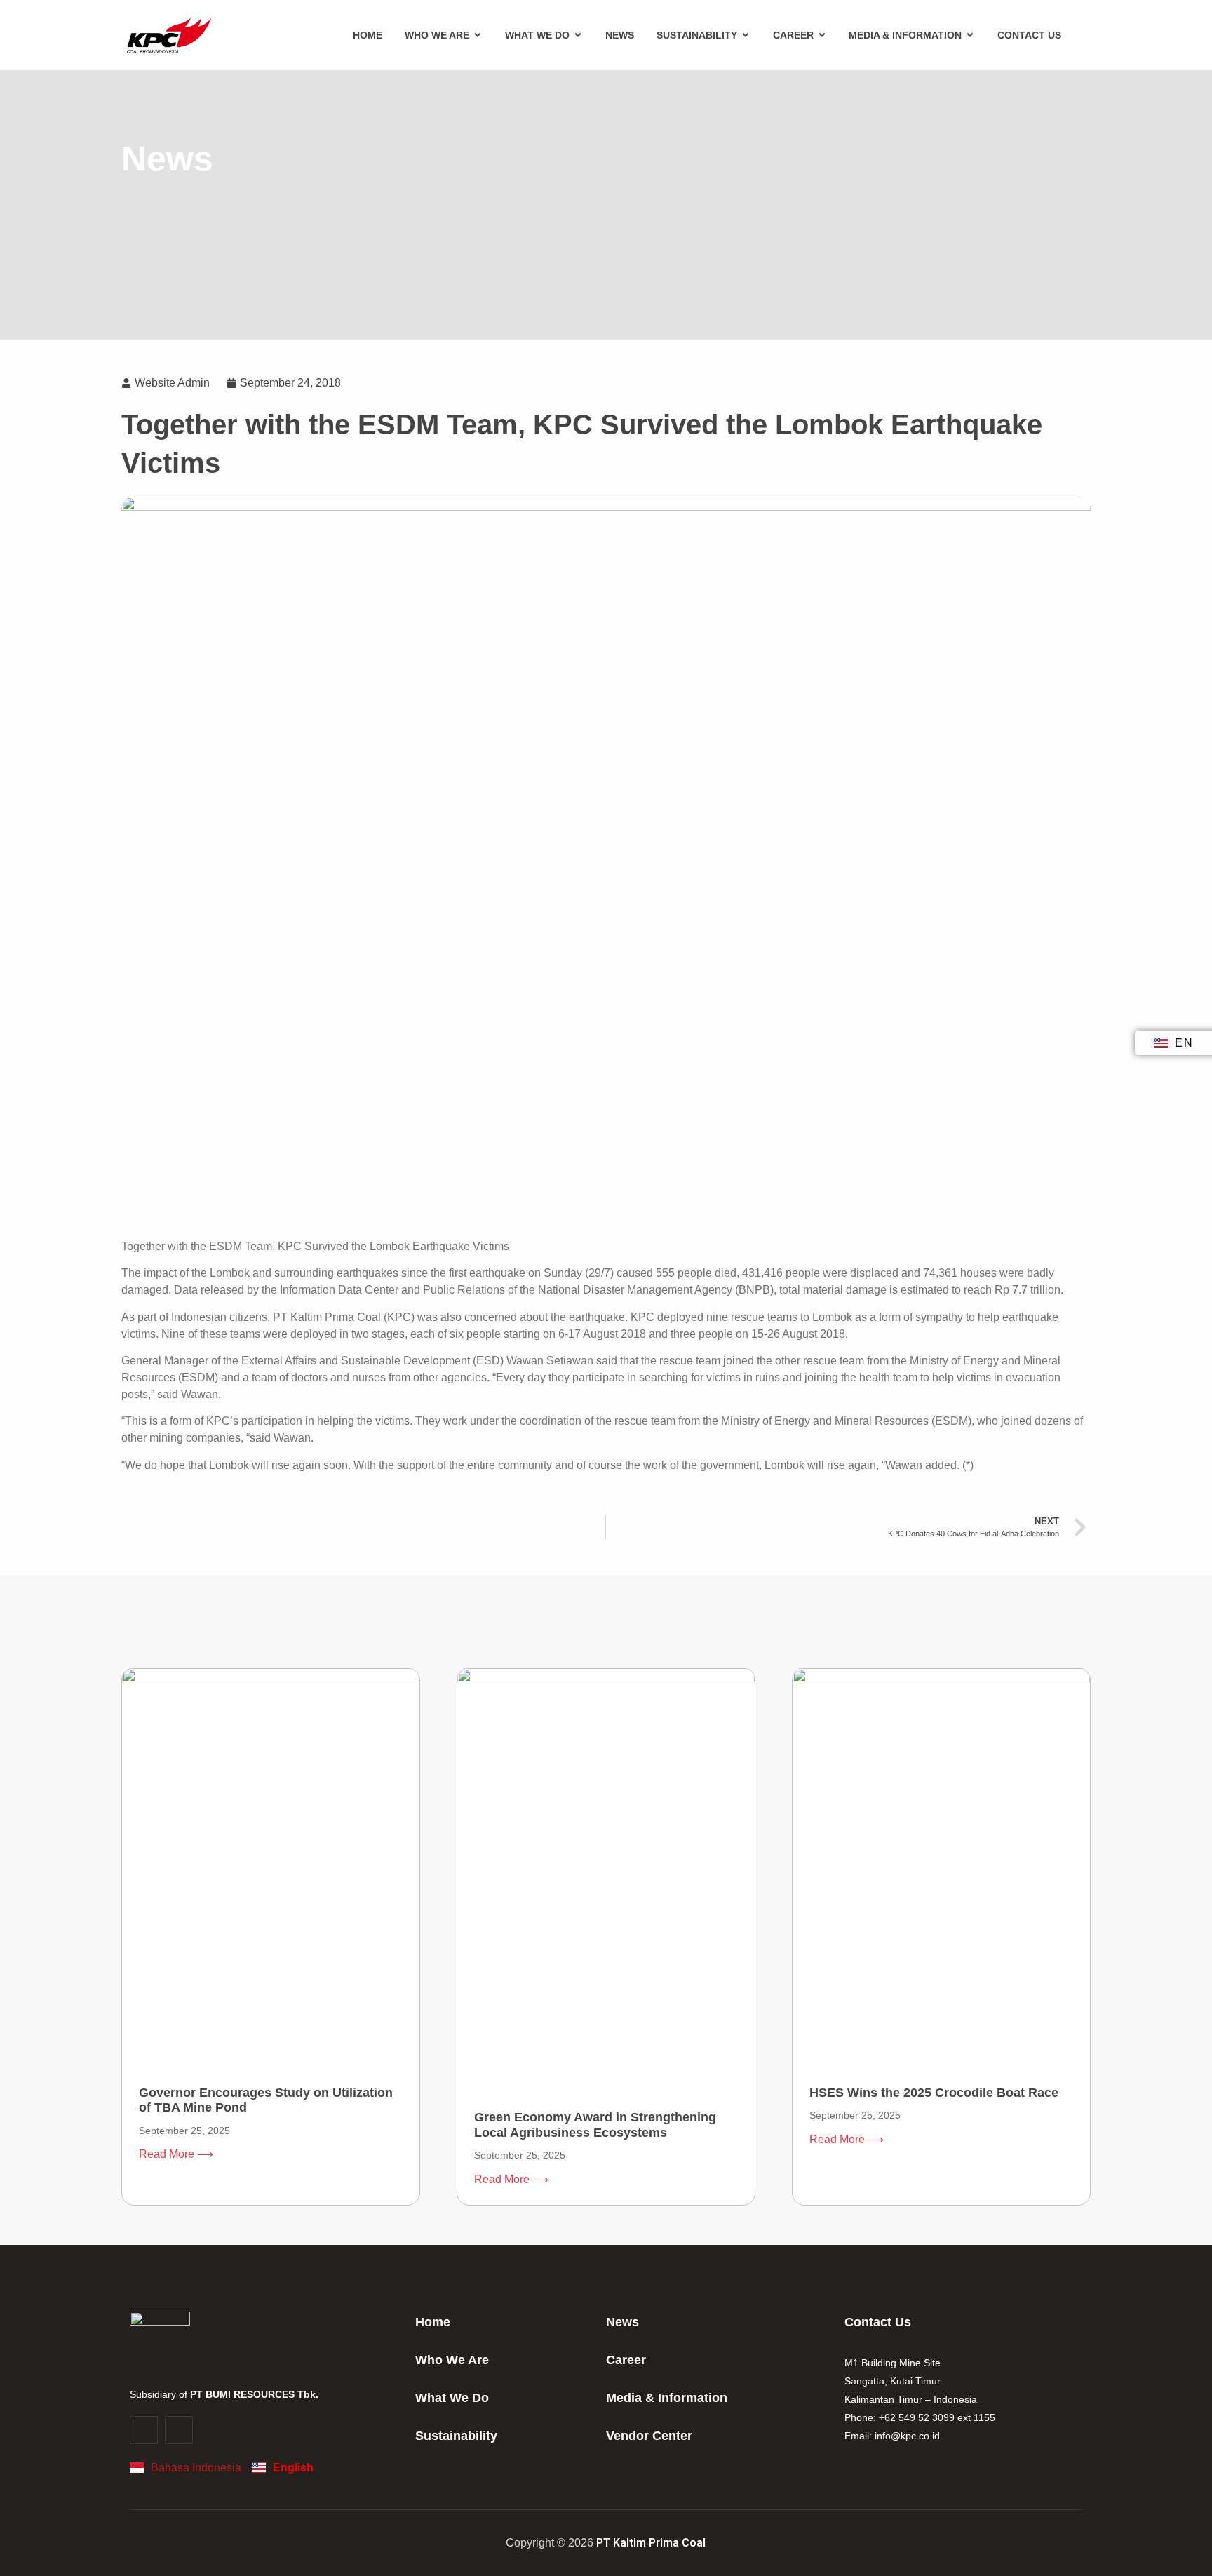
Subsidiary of (224, 2394)
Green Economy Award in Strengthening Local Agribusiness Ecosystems (595, 2125)
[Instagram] (144, 2430)
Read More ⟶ (176, 2154)
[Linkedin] (179, 2430)
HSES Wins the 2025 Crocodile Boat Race (934, 2093)
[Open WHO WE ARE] (478, 35)
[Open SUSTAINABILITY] (746, 35)
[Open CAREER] (822, 35)
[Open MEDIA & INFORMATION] (970, 35)
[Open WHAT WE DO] (578, 35)
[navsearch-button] (1082, 35)
